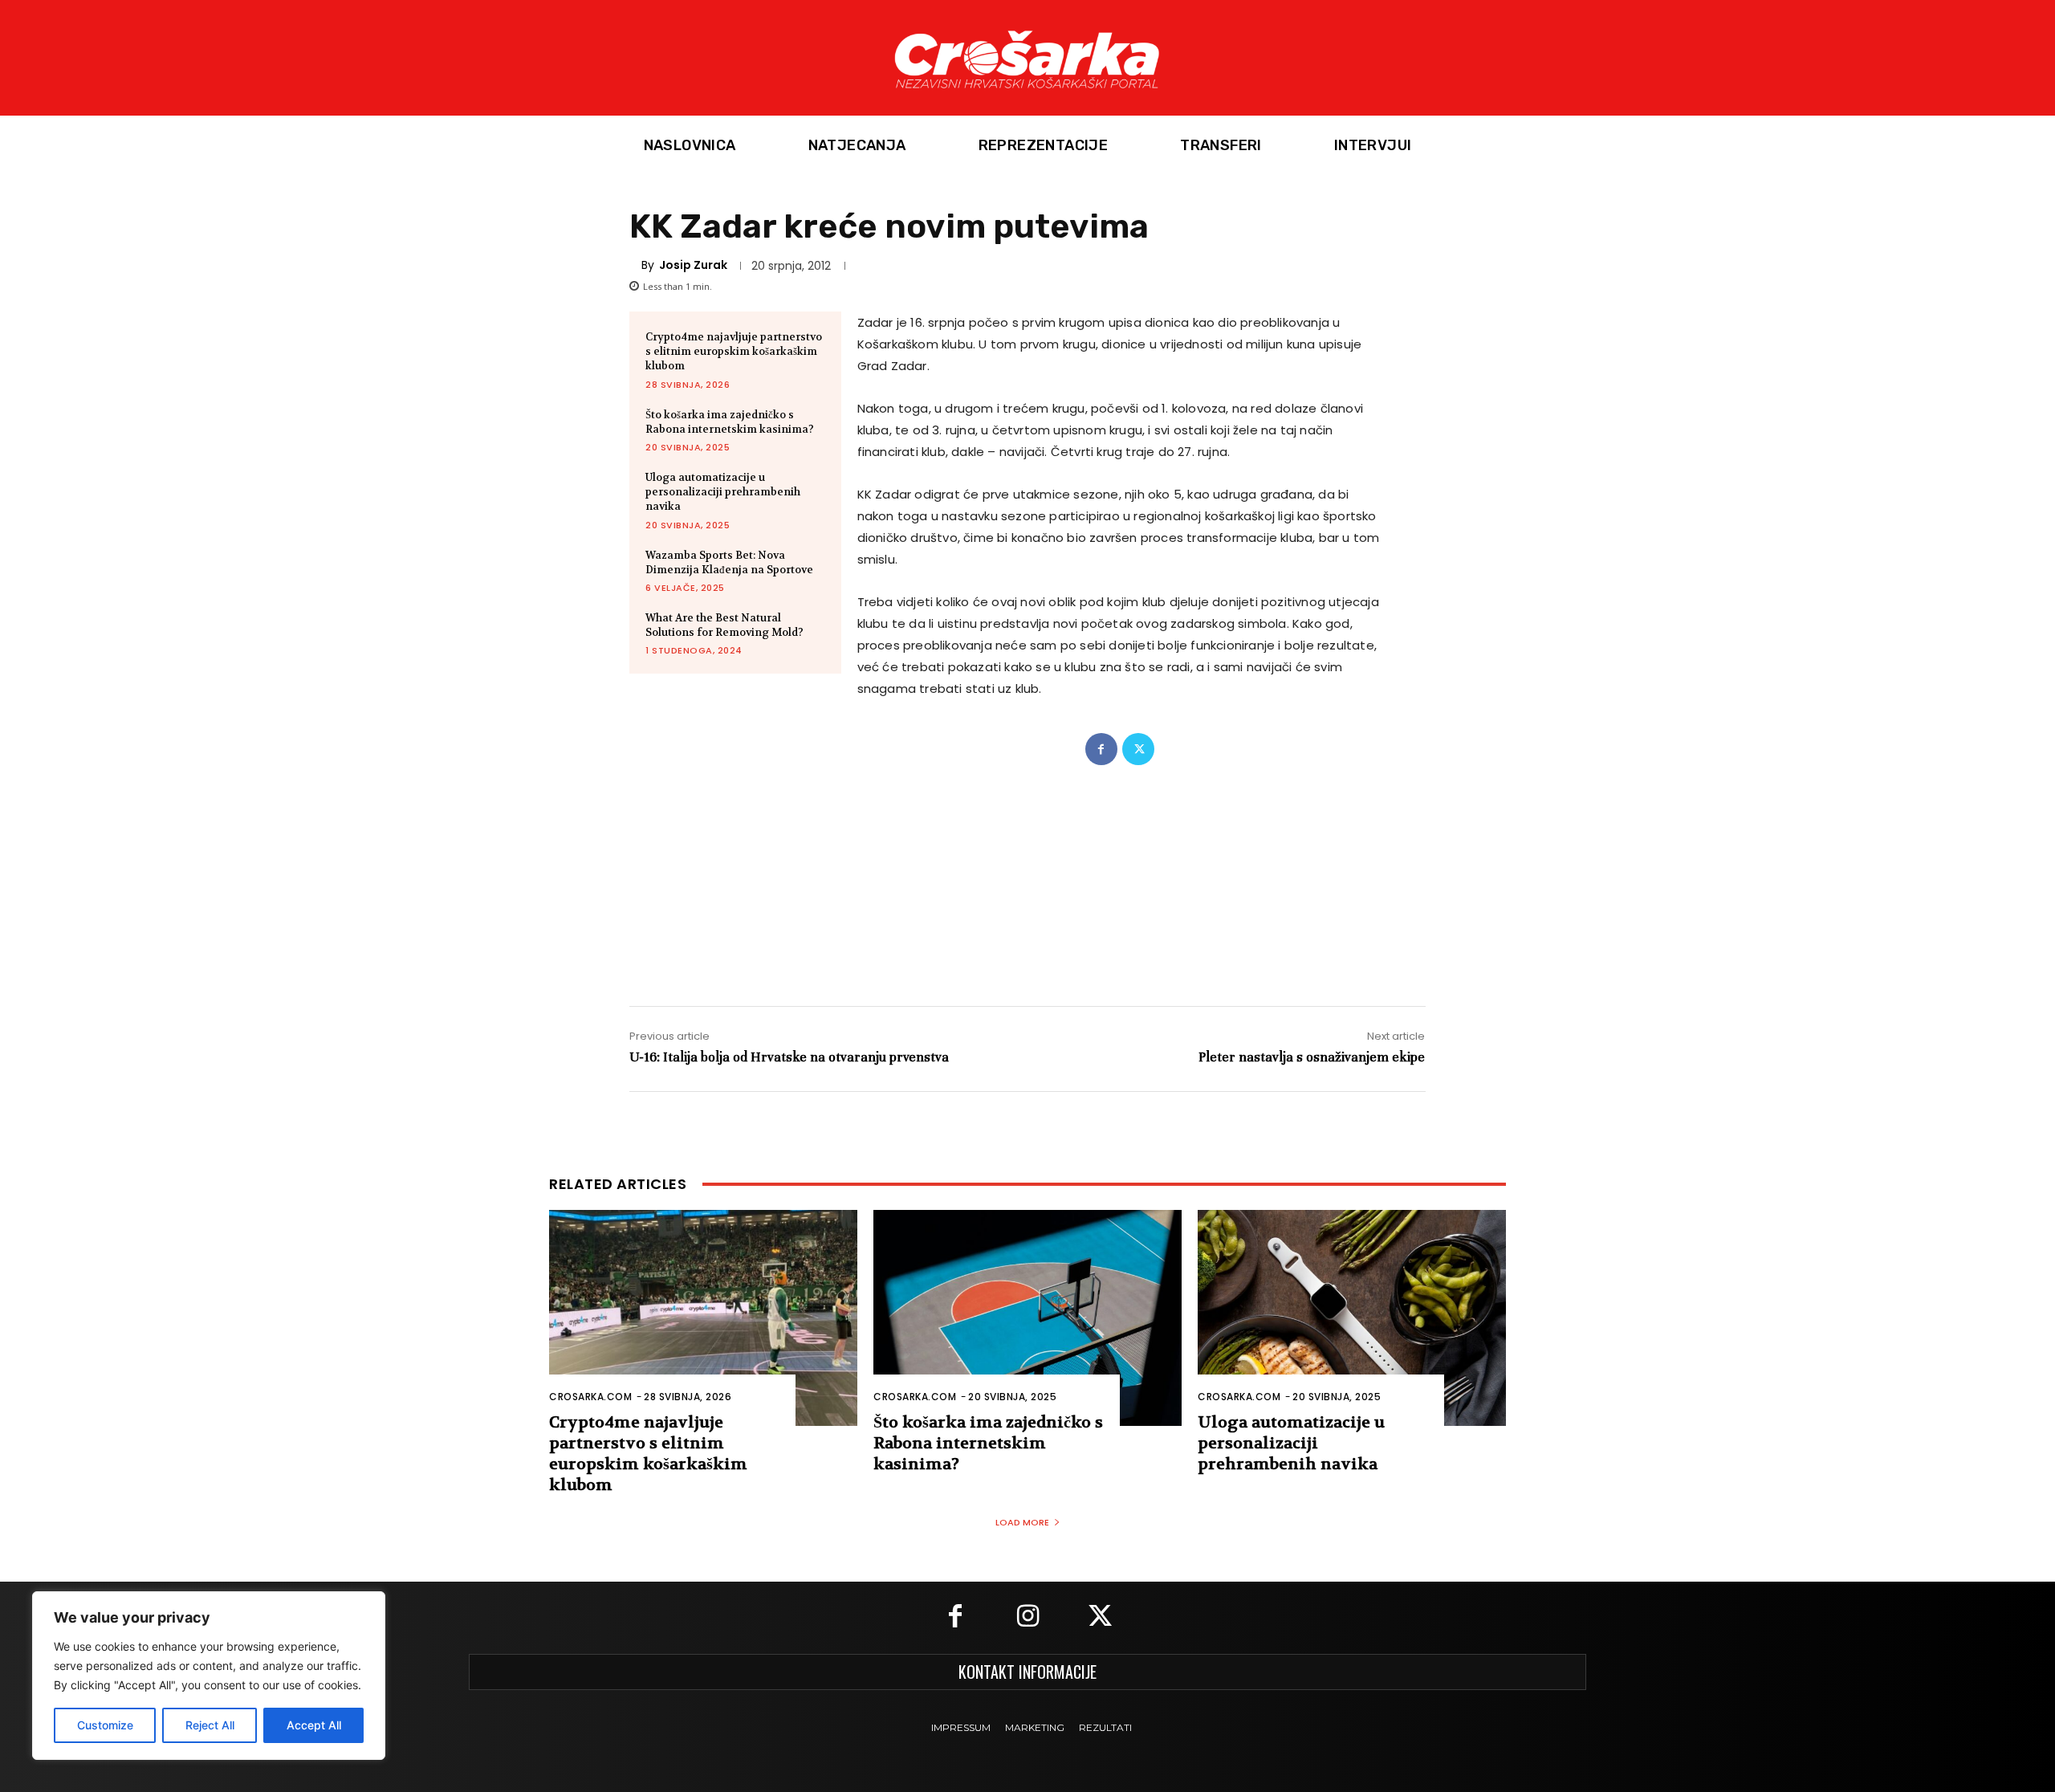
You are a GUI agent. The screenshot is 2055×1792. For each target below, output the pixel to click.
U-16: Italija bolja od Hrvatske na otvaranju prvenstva (789, 1057)
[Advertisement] (1027, 869)
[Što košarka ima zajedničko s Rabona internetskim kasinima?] (1027, 1318)
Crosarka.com (590, 1397)
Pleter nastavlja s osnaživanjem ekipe (1312, 1057)
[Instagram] (1027, 1618)
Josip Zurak (693, 265)
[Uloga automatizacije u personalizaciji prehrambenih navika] (1352, 1318)
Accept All (314, 1725)
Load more (1022, 1522)
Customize (105, 1725)
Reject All (210, 1725)
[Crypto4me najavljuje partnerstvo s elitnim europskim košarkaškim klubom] (703, 1318)
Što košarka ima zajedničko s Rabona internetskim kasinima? (730, 422)
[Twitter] (1138, 749)
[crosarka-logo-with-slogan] (1027, 58)
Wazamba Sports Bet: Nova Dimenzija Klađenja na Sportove (729, 562)
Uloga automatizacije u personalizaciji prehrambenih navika (723, 492)
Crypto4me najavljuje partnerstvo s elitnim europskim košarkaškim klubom (734, 351)
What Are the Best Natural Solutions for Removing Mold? (724, 625)
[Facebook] (1101, 749)
